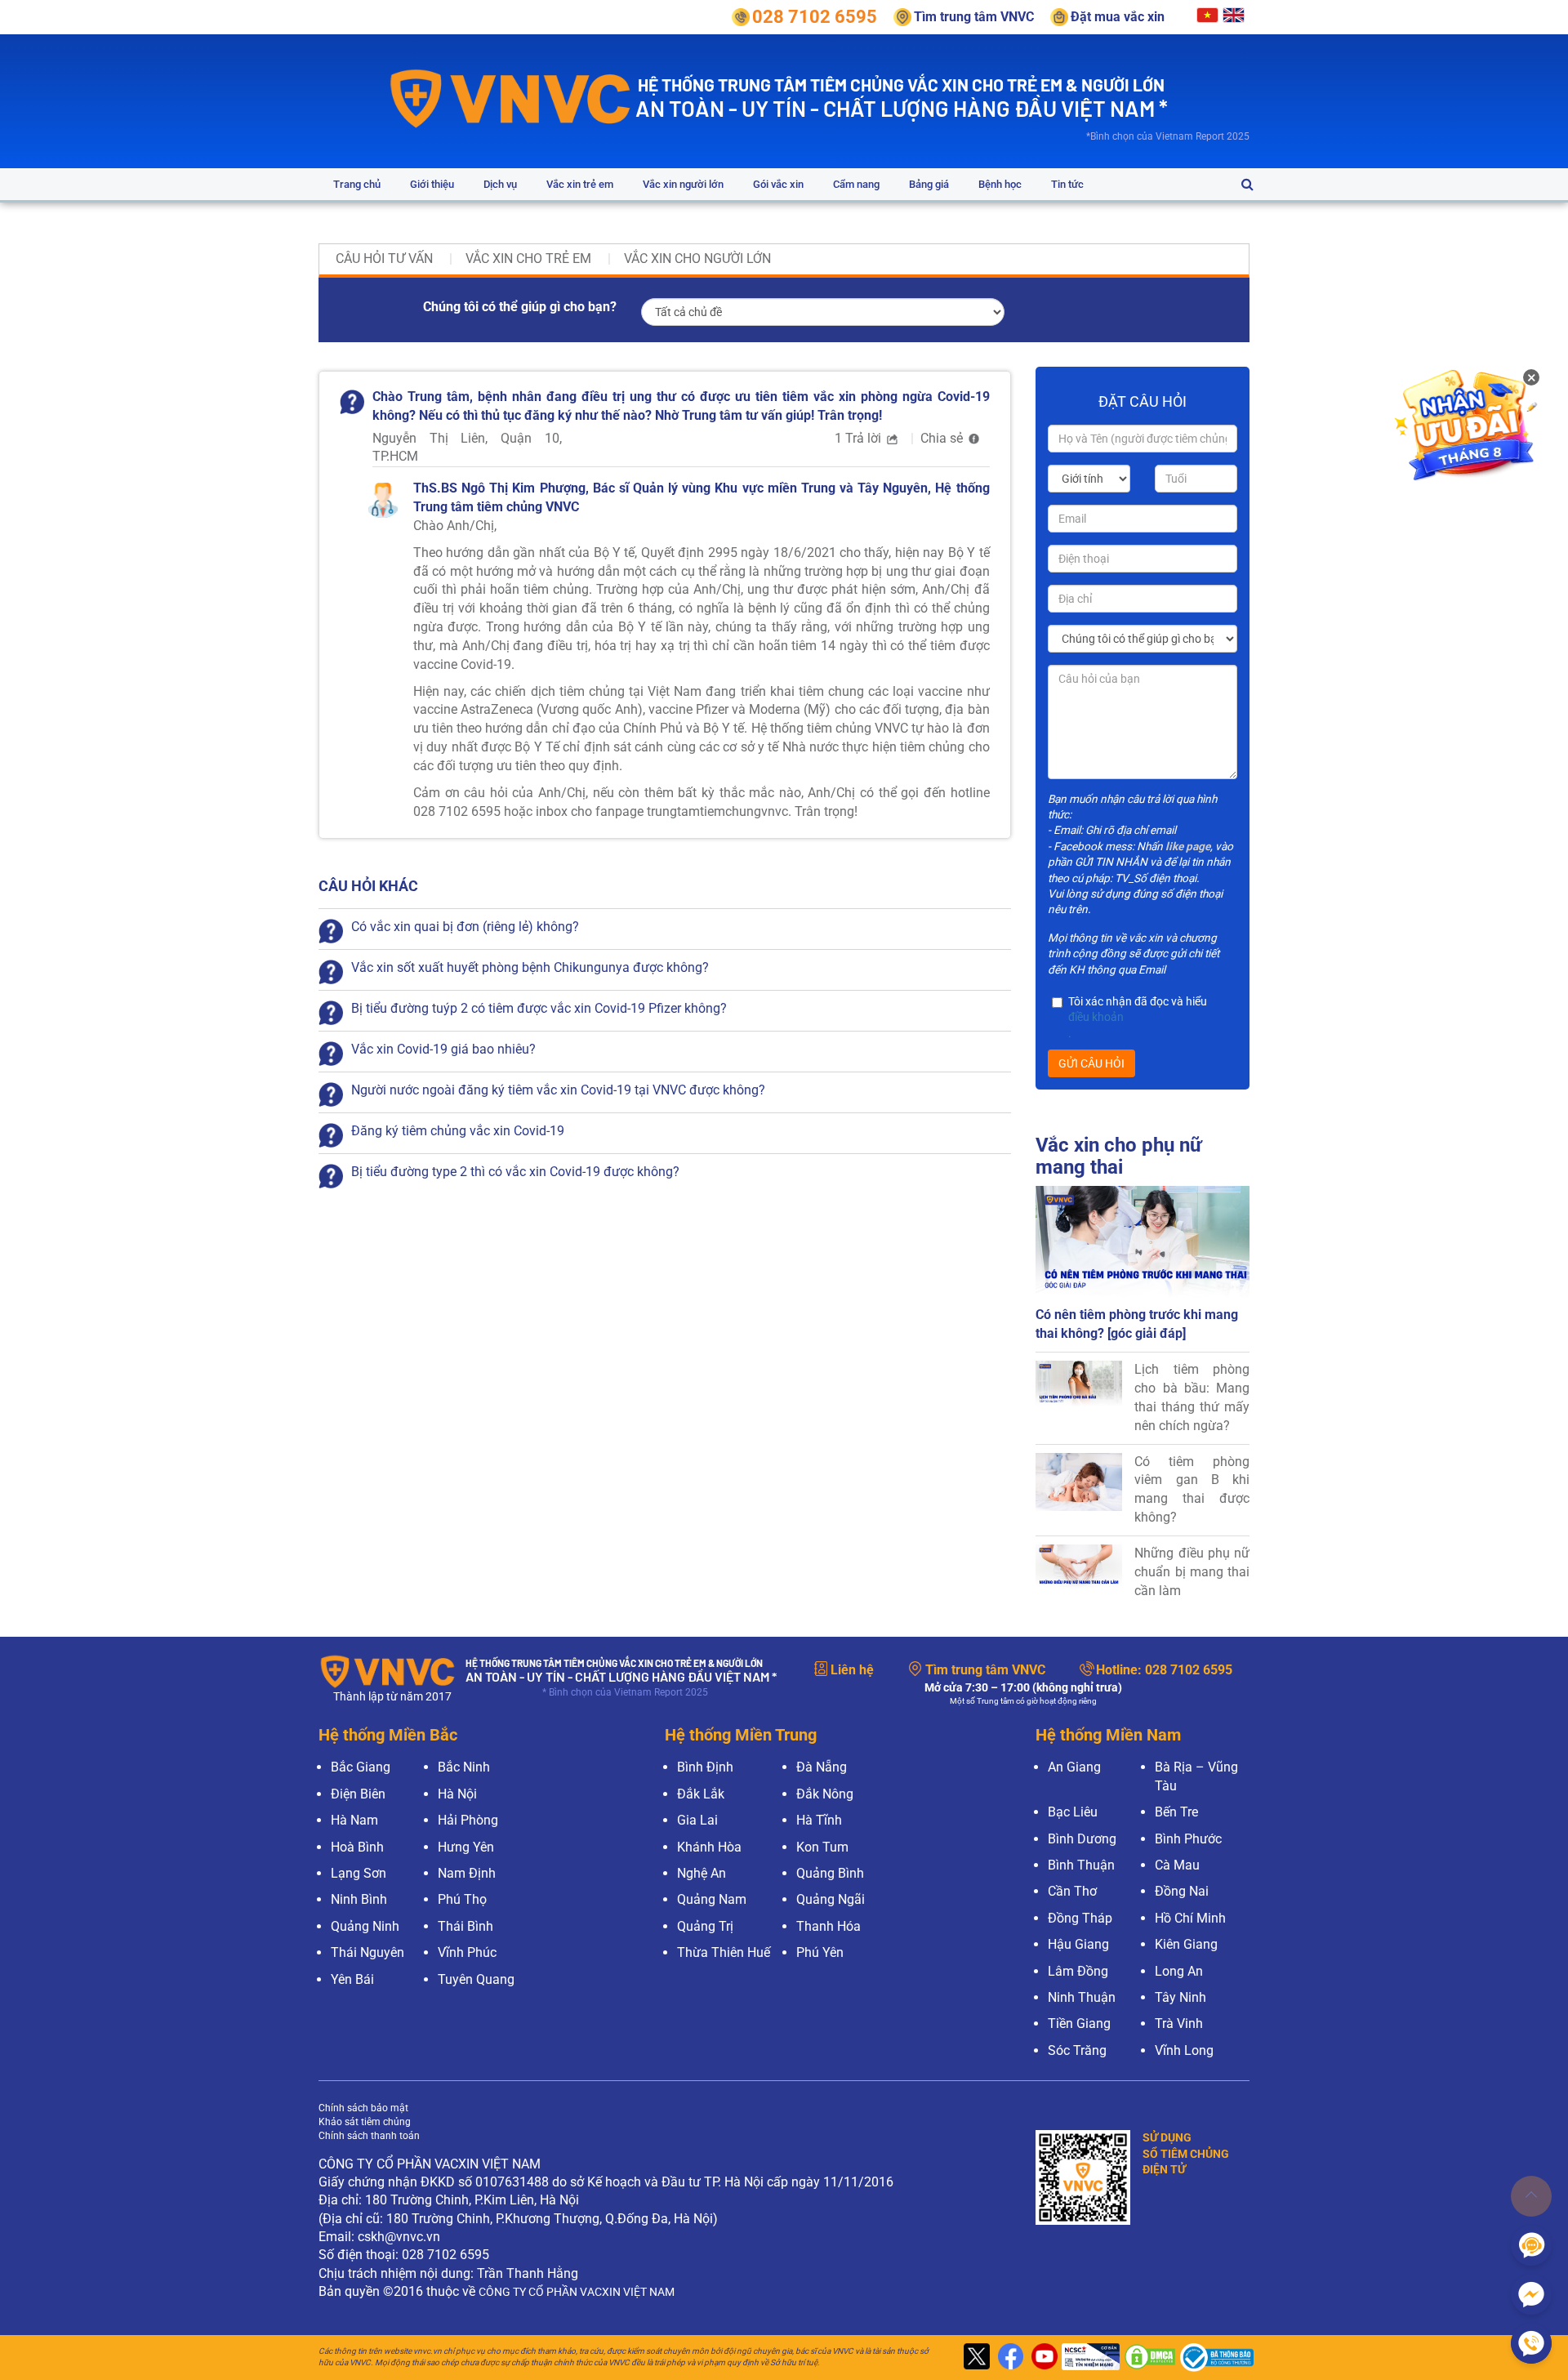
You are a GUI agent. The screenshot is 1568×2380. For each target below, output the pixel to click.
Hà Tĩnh (819, 1820)
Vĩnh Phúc (467, 1952)
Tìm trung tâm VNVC (985, 1670)
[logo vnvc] (511, 98)
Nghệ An (702, 1873)
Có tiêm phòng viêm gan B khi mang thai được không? (1192, 1490)
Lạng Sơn (359, 1873)
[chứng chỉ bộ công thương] (1213, 2357)
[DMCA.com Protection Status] (1148, 2357)
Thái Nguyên (367, 1952)
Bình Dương (1082, 1839)
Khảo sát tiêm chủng (365, 2122)
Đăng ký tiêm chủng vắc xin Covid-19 (458, 1131)
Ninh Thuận (1082, 1997)
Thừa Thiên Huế (724, 1952)
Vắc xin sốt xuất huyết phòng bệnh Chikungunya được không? (530, 967)
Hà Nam (354, 1820)
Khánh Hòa (709, 1847)
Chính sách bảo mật (363, 2108)
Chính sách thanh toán (369, 2136)
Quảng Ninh (365, 1926)
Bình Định (705, 1767)
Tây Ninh (1180, 1997)
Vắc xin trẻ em (580, 184)
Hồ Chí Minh (1190, 1918)
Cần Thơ (1072, 1891)
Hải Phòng (468, 1820)
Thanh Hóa (829, 1926)
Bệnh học (1000, 184)
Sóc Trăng (1077, 2050)
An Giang (1074, 1767)
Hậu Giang (1078, 1944)
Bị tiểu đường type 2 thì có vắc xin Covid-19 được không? (515, 1172)
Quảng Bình (830, 1873)
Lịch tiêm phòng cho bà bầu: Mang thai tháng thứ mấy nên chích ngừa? (1192, 1397)
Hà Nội (457, 1794)
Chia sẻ (943, 438)
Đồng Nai (1182, 1891)
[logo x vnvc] (975, 2357)
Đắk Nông (825, 1794)
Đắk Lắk (701, 1794)
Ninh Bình (359, 1899)
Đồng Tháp (1080, 1918)
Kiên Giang (1186, 1944)
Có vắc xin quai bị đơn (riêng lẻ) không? (465, 927)
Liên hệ (852, 1670)
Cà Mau (1177, 1865)
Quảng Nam (712, 1899)
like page (1188, 846)
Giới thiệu (432, 184)
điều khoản (1096, 1017)
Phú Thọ (462, 1899)
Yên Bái (352, 1979)
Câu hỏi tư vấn (384, 259)
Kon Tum (822, 1847)
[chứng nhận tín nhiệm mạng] (1089, 2357)
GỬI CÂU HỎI (1091, 1063)
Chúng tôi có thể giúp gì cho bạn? (520, 307)
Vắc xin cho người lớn (697, 259)
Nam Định (467, 1873)
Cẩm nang (856, 184)
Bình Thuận (1081, 1865)
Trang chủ (357, 184)
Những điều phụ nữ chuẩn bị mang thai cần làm (1192, 1572)
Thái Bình (465, 1926)
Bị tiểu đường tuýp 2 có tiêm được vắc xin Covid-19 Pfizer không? (539, 1008)
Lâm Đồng (1078, 1971)
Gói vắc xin (778, 184)
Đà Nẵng (822, 1767)
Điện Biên (358, 1794)
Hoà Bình (357, 1847)
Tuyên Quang (476, 1979)
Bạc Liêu (1073, 1812)
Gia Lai (697, 1820)
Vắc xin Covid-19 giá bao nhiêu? (443, 1049)
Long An (1179, 1971)
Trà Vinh (1179, 2023)
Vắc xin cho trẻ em (528, 259)
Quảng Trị (705, 1926)
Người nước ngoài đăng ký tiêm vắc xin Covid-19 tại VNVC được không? (558, 1090)
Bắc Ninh (464, 1767)
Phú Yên (820, 1952)
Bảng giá (929, 184)
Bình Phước (1188, 1839)
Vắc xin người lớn (683, 184)
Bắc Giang (361, 1767)
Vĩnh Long (1184, 2050)
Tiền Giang (1079, 2023)
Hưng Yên (466, 1847)
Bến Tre (1176, 1812)
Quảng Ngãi (831, 1899)
